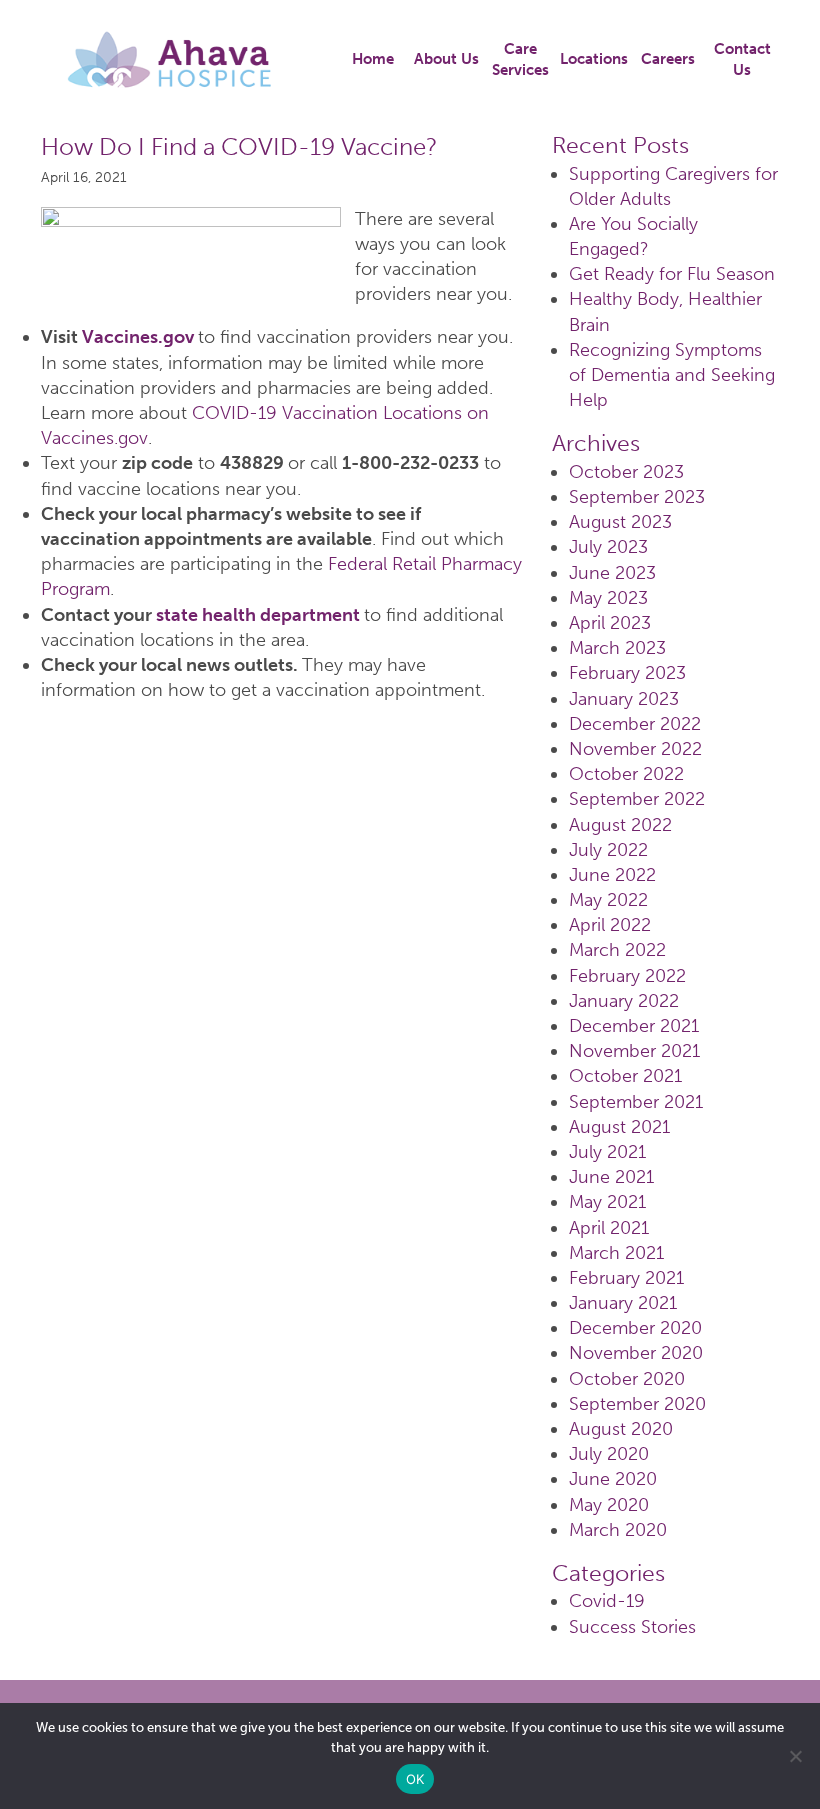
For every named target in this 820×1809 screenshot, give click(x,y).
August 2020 (621, 1429)
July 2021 (607, 1152)
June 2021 (611, 1177)
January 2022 (624, 1001)
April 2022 (610, 925)
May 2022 (608, 900)
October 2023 (626, 472)
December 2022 (635, 724)
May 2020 (609, 1505)
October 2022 (626, 774)
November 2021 (634, 1051)
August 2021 (619, 1127)
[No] (795, 1756)
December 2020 (635, 1328)
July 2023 (608, 547)
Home (373, 59)
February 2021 (626, 1278)
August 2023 (620, 522)
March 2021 (616, 1253)
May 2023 (608, 598)
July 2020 (609, 1454)
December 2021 (634, 1026)
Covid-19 (607, 1601)
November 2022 (635, 749)
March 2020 (618, 1530)
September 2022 (637, 799)
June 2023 (612, 573)
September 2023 (637, 497)
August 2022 (620, 825)
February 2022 (627, 976)
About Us (446, 59)
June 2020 (613, 1479)
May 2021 (607, 1202)
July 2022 (608, 850)
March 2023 (617, 648)
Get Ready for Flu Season (672, 274)
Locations (594, 59)
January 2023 (624, 699)
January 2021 (623, 1303)
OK (415, 1779)
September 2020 (637, 1404)
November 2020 (636, 1353)
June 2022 (612, 875)
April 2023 (610, 623)
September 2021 (636, 1102)
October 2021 (625, 1076)
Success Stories (632, 1627)
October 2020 (627, 1379)
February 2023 (627, 673)
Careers (668, 59)
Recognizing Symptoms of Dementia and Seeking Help (672, 375)
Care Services (520, 59)
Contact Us (742, 59)
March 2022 (617, 950)
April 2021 (609, 1228)
